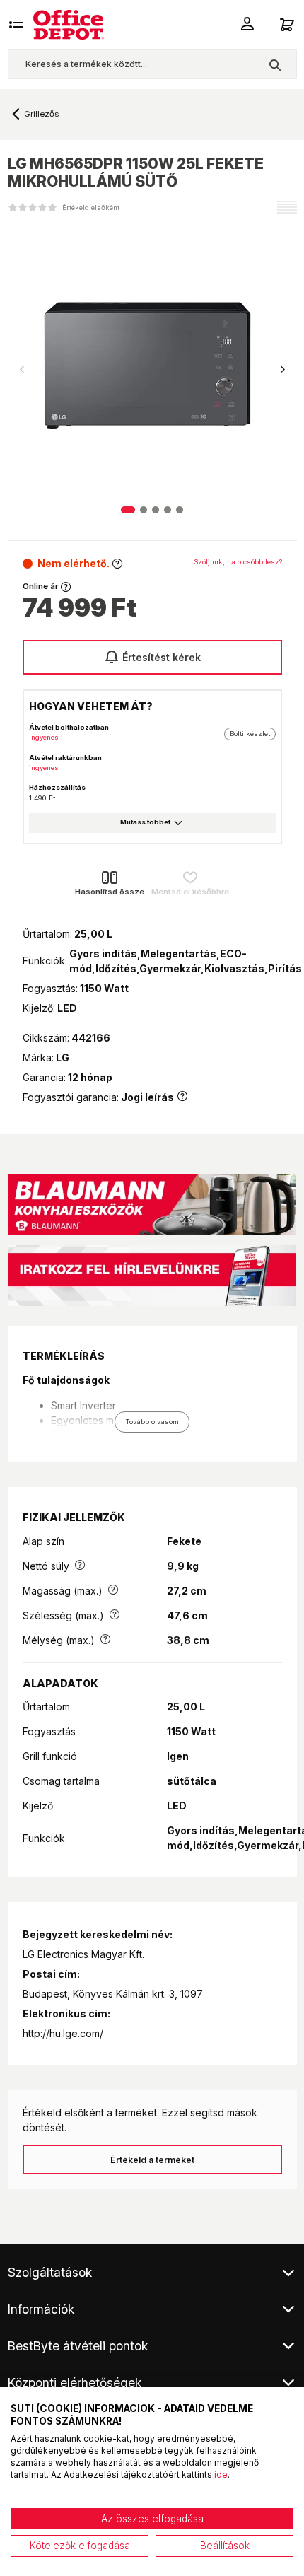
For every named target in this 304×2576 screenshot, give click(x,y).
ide (221, 2475)
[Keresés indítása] (275, 64)
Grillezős (41, 114)
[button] (283, 370)
